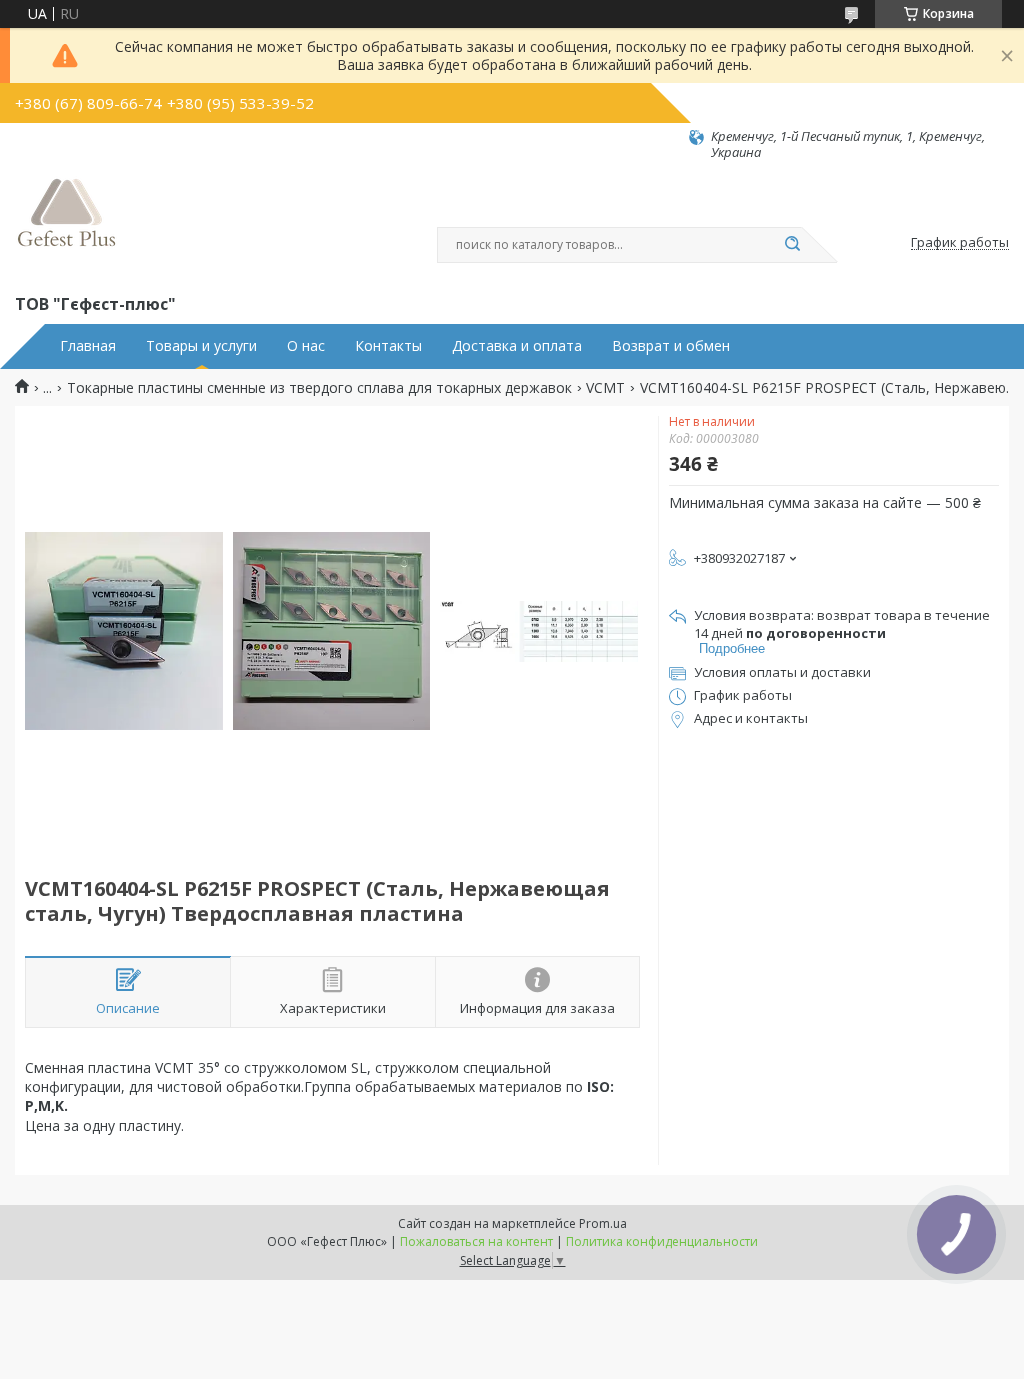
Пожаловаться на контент (476, 1241)
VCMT (605, 388)
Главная (88, 346)
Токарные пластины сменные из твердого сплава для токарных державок (319, 388)
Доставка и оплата (517, 346)
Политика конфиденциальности (662, 1241)
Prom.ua (603, 1223)
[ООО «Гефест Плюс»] (67, 226)
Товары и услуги (201, 346)
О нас (306, 346)
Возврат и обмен (671, 346)
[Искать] (792, 245)
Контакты (388, 346)
